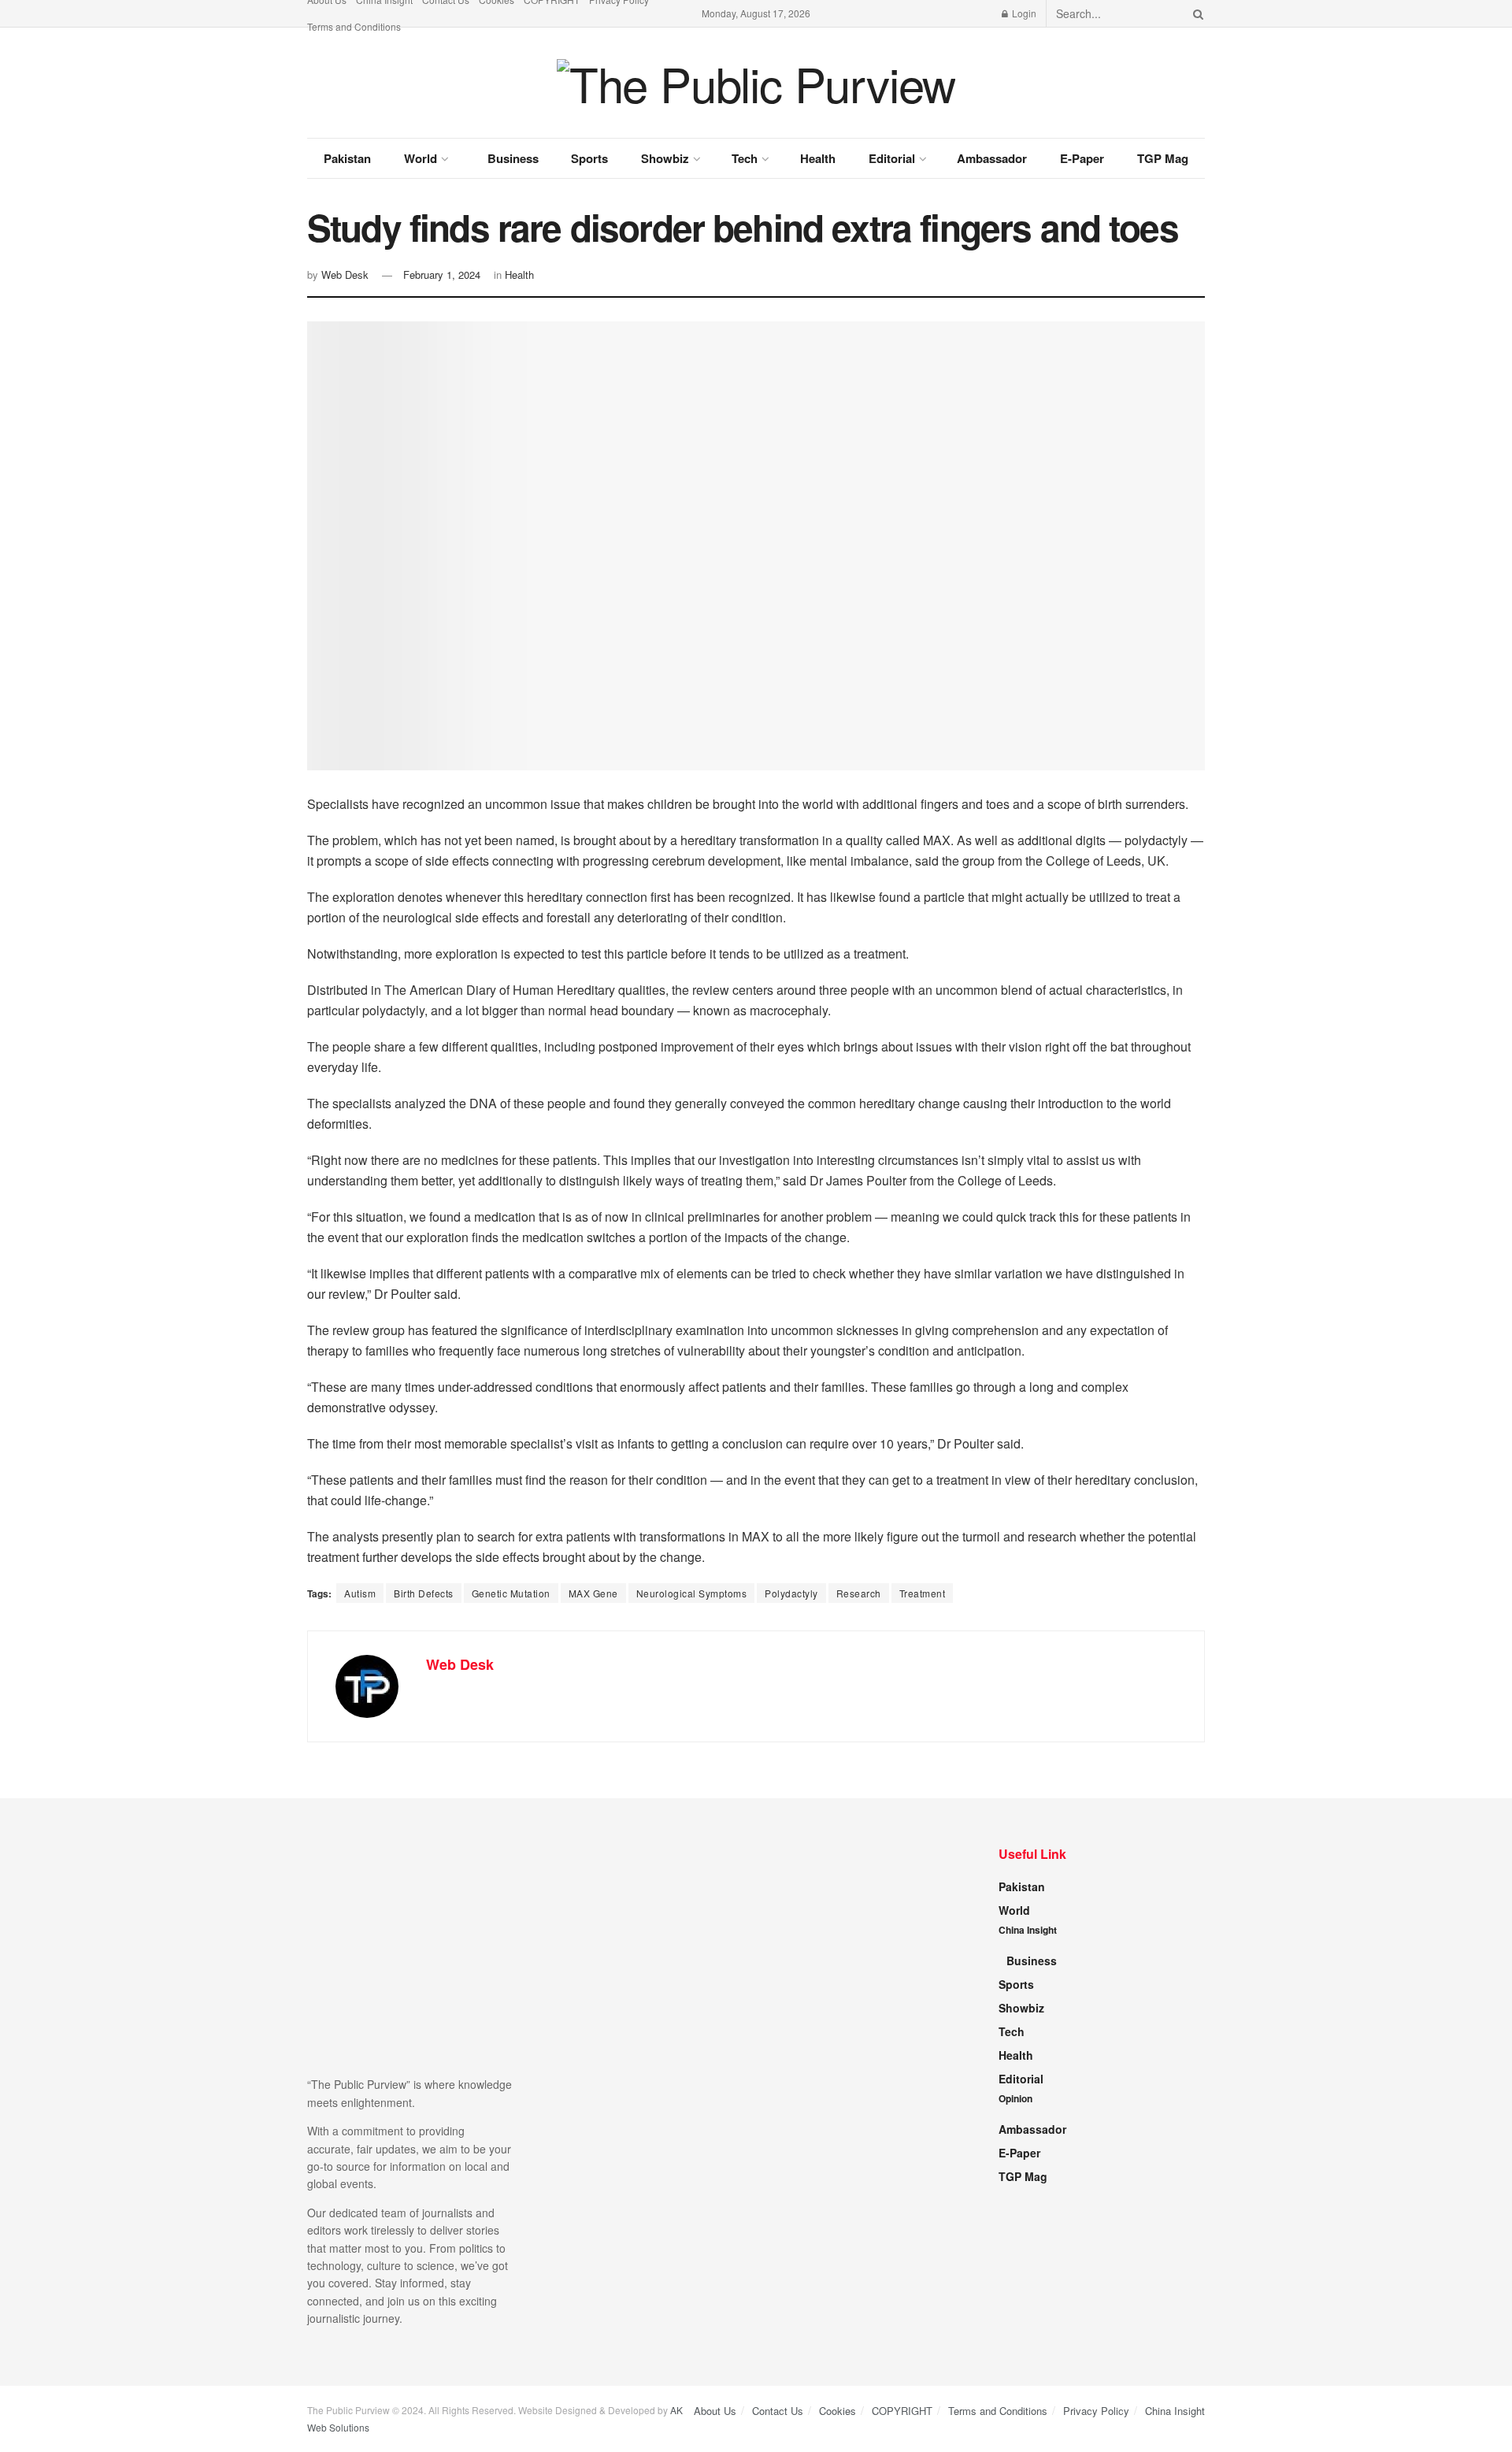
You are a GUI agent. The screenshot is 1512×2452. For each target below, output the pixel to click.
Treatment (923, 1593)
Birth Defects (424, 1593)
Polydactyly (791, 1593)
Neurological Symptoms (692, 1593)
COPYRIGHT (902, 2411)
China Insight (1028, 1930)
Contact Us (778, 2411)
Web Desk (345, 275)
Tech (745, 158)
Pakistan (347, 158)
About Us (715, 2411)
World (421, 158)
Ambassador (992, 158)
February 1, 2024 (442, 275)
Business (513, 158)
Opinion (1015, 2098)
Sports (589, 158)
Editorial (892, 158)
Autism (360, 1593)
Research (859, 1593)
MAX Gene (593, 1593)
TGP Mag (1163, 158)
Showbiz (665, 158)
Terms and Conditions (354, 26)
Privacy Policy (1096, 2411)
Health (818, 158)
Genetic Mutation (511, 1593)
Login (1023, 13)
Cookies (838, 2411)
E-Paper (1082, 158)
